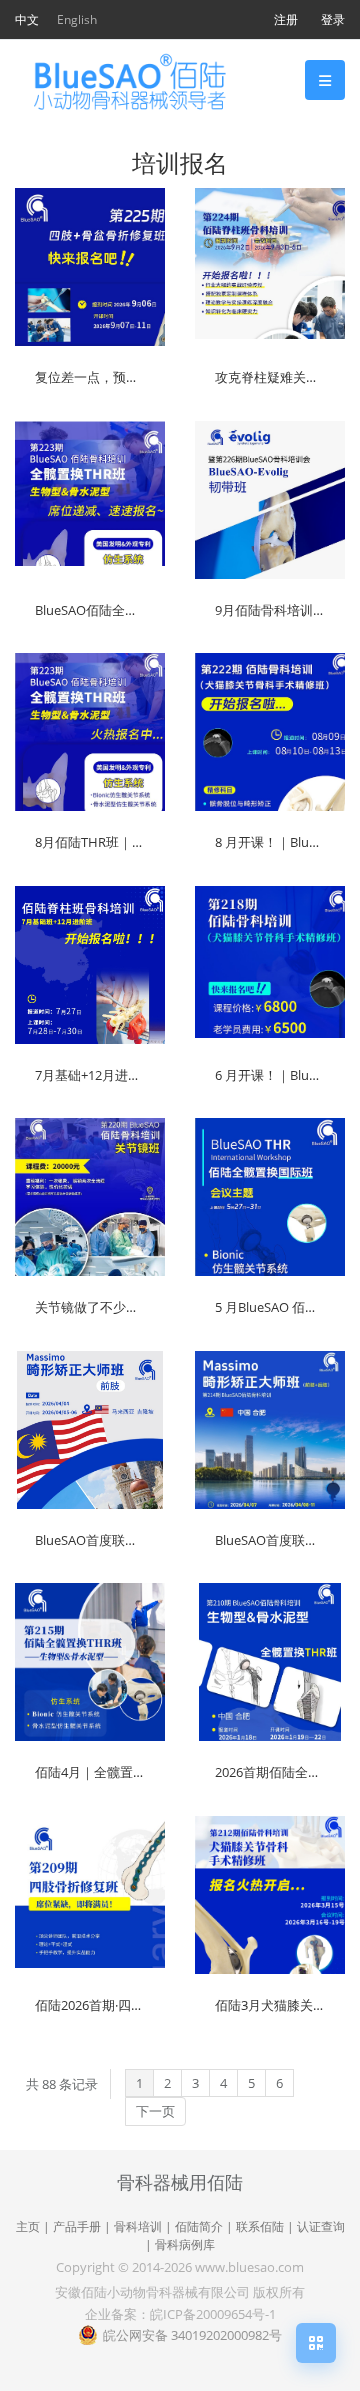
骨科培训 (138, 2226)
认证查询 (321, 2226)
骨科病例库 (185, 2244)
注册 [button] (286, 19)
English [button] (77, 19)
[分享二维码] (316, 2343)
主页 (28, 2226)
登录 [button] (333, 19)
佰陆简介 (199, 2226)
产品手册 (77, 2226)
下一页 (155, 2111)
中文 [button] (27, 19)
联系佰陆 (260, 2226)
